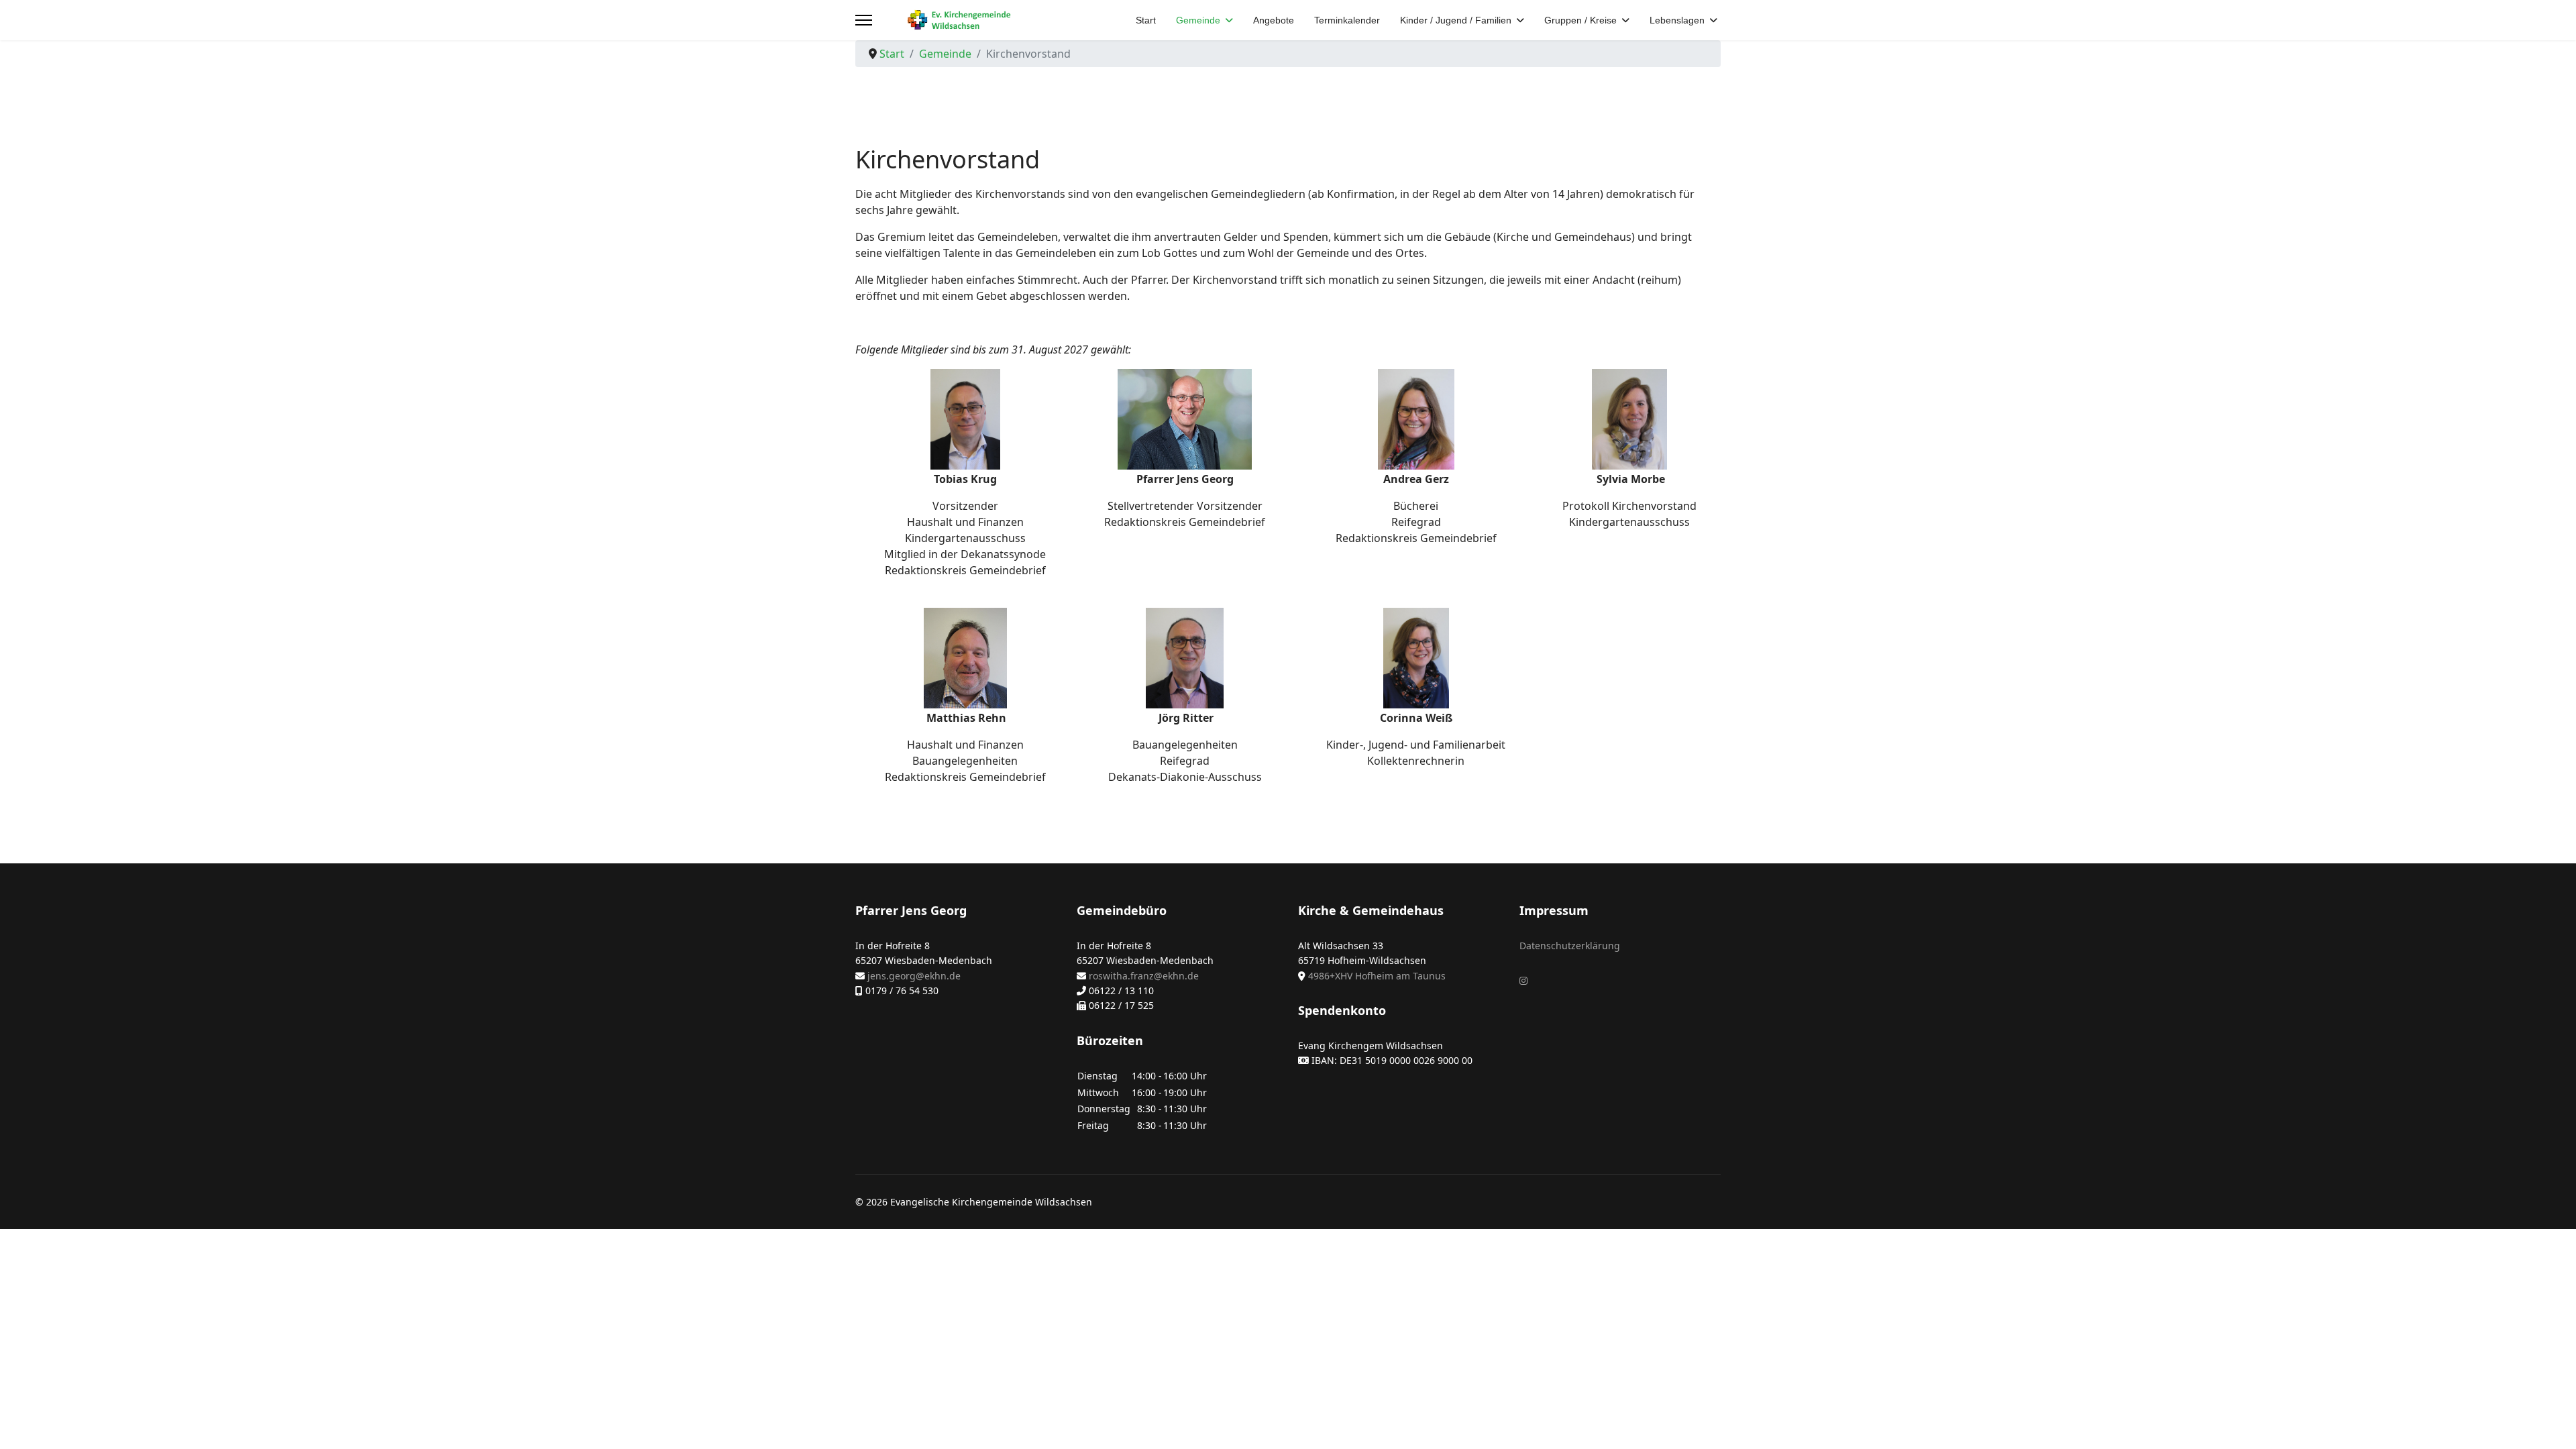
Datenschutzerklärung (1570, 946)
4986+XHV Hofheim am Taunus (1377, 976)
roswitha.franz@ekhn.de (1144, 976)
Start (1146, 20)
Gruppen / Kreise (1580, 20)
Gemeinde (1198, 20)
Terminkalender (1347, 20)
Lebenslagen (1677, 20)
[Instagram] (1523, 980)
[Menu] (864, 20)
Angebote (1274, 20)
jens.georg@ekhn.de (914, 976)
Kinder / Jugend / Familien (1456, 20)
